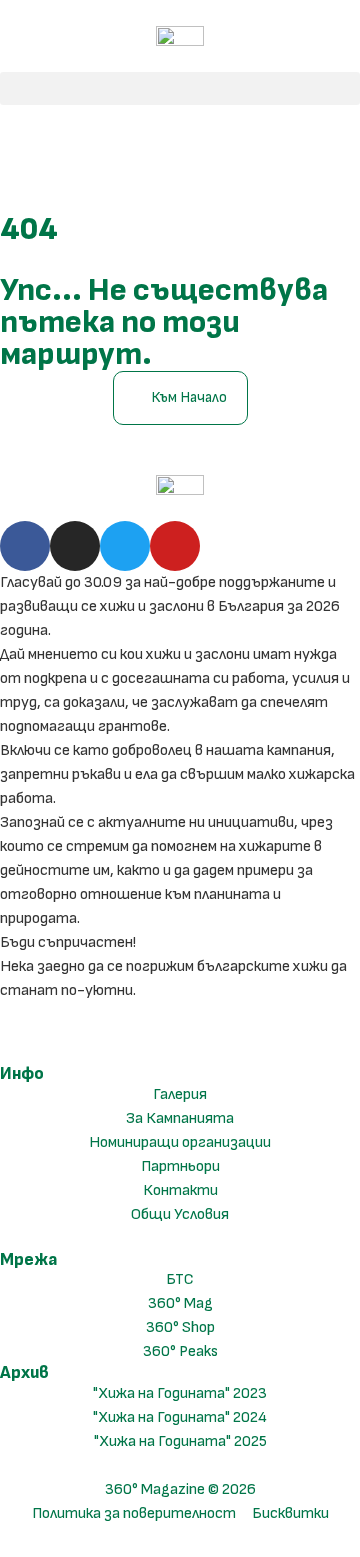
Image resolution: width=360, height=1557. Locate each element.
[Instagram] (75, 546)
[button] (180, 88)
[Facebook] (25, 546)
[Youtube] (175, 546)
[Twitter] (125, 546)
